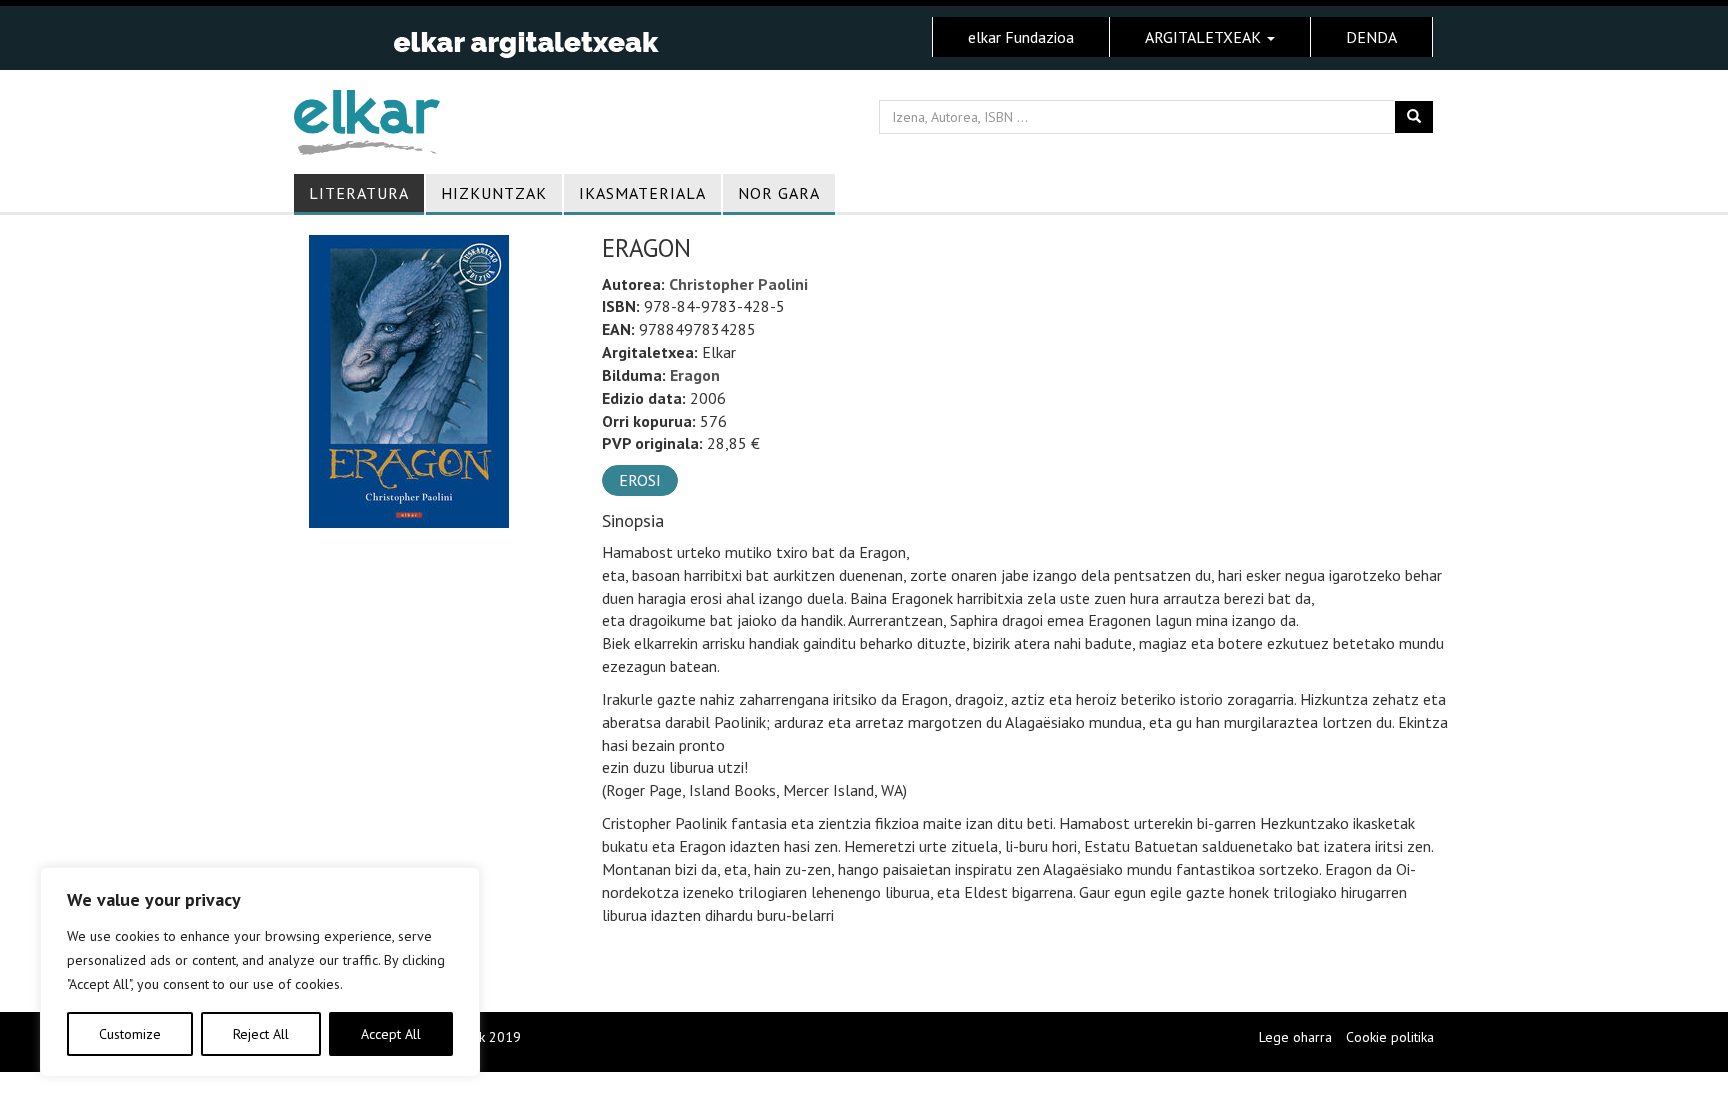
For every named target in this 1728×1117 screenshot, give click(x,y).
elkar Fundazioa (1021, 37)
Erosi (640, 480)
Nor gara (779, 193)
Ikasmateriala (642, 193)
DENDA (1371, 37)
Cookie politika (1390, 1037)
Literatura (359, 193)
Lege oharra (1295, 1037)
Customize (130, 1034)
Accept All (391, 1034)
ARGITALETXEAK (1205, 37)
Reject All (261, 1034)
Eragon (695, 375)
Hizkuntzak (494, 193)
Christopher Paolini (738, 284)
